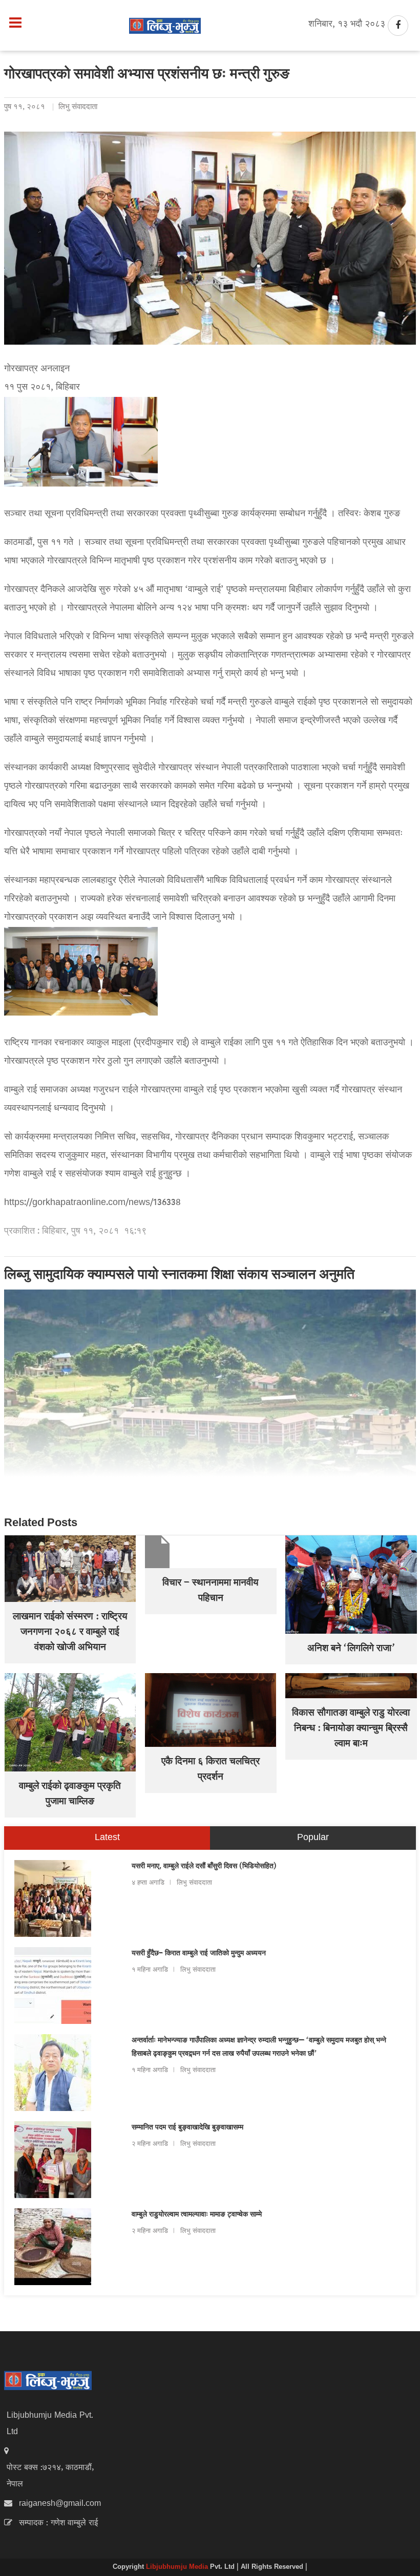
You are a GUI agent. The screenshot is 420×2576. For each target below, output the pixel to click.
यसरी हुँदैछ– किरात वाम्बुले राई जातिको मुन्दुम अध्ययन (199, 1954)
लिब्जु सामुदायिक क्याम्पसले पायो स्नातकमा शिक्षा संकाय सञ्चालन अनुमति (179, 1276)
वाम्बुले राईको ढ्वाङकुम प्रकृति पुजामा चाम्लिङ (70, 1794)
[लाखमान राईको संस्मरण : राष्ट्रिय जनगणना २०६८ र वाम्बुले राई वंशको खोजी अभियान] (70, 1569)
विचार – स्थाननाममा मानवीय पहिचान (211, 1591)
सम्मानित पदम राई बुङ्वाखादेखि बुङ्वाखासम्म (187, 2128)
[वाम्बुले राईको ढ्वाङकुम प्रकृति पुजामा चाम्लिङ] (70, 1723)
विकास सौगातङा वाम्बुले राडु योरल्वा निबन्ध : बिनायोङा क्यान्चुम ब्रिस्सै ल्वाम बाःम (351, 1729)
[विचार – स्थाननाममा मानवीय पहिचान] (211, 1552)
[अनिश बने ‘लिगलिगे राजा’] (351, 1585)
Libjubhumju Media (178, 2567)
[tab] (107, 1838)
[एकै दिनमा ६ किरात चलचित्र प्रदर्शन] (211, 1710)
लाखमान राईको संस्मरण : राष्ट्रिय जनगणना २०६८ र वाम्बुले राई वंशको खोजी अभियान (70, 1633)
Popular (313, 1838)
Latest (107, 1838)
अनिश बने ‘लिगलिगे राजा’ (351, 1649)
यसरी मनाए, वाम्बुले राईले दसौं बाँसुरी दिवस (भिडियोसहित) (204, 1867)
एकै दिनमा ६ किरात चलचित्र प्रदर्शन (211, 1770)
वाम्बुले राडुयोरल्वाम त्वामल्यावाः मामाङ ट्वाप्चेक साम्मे (197, 2215)
